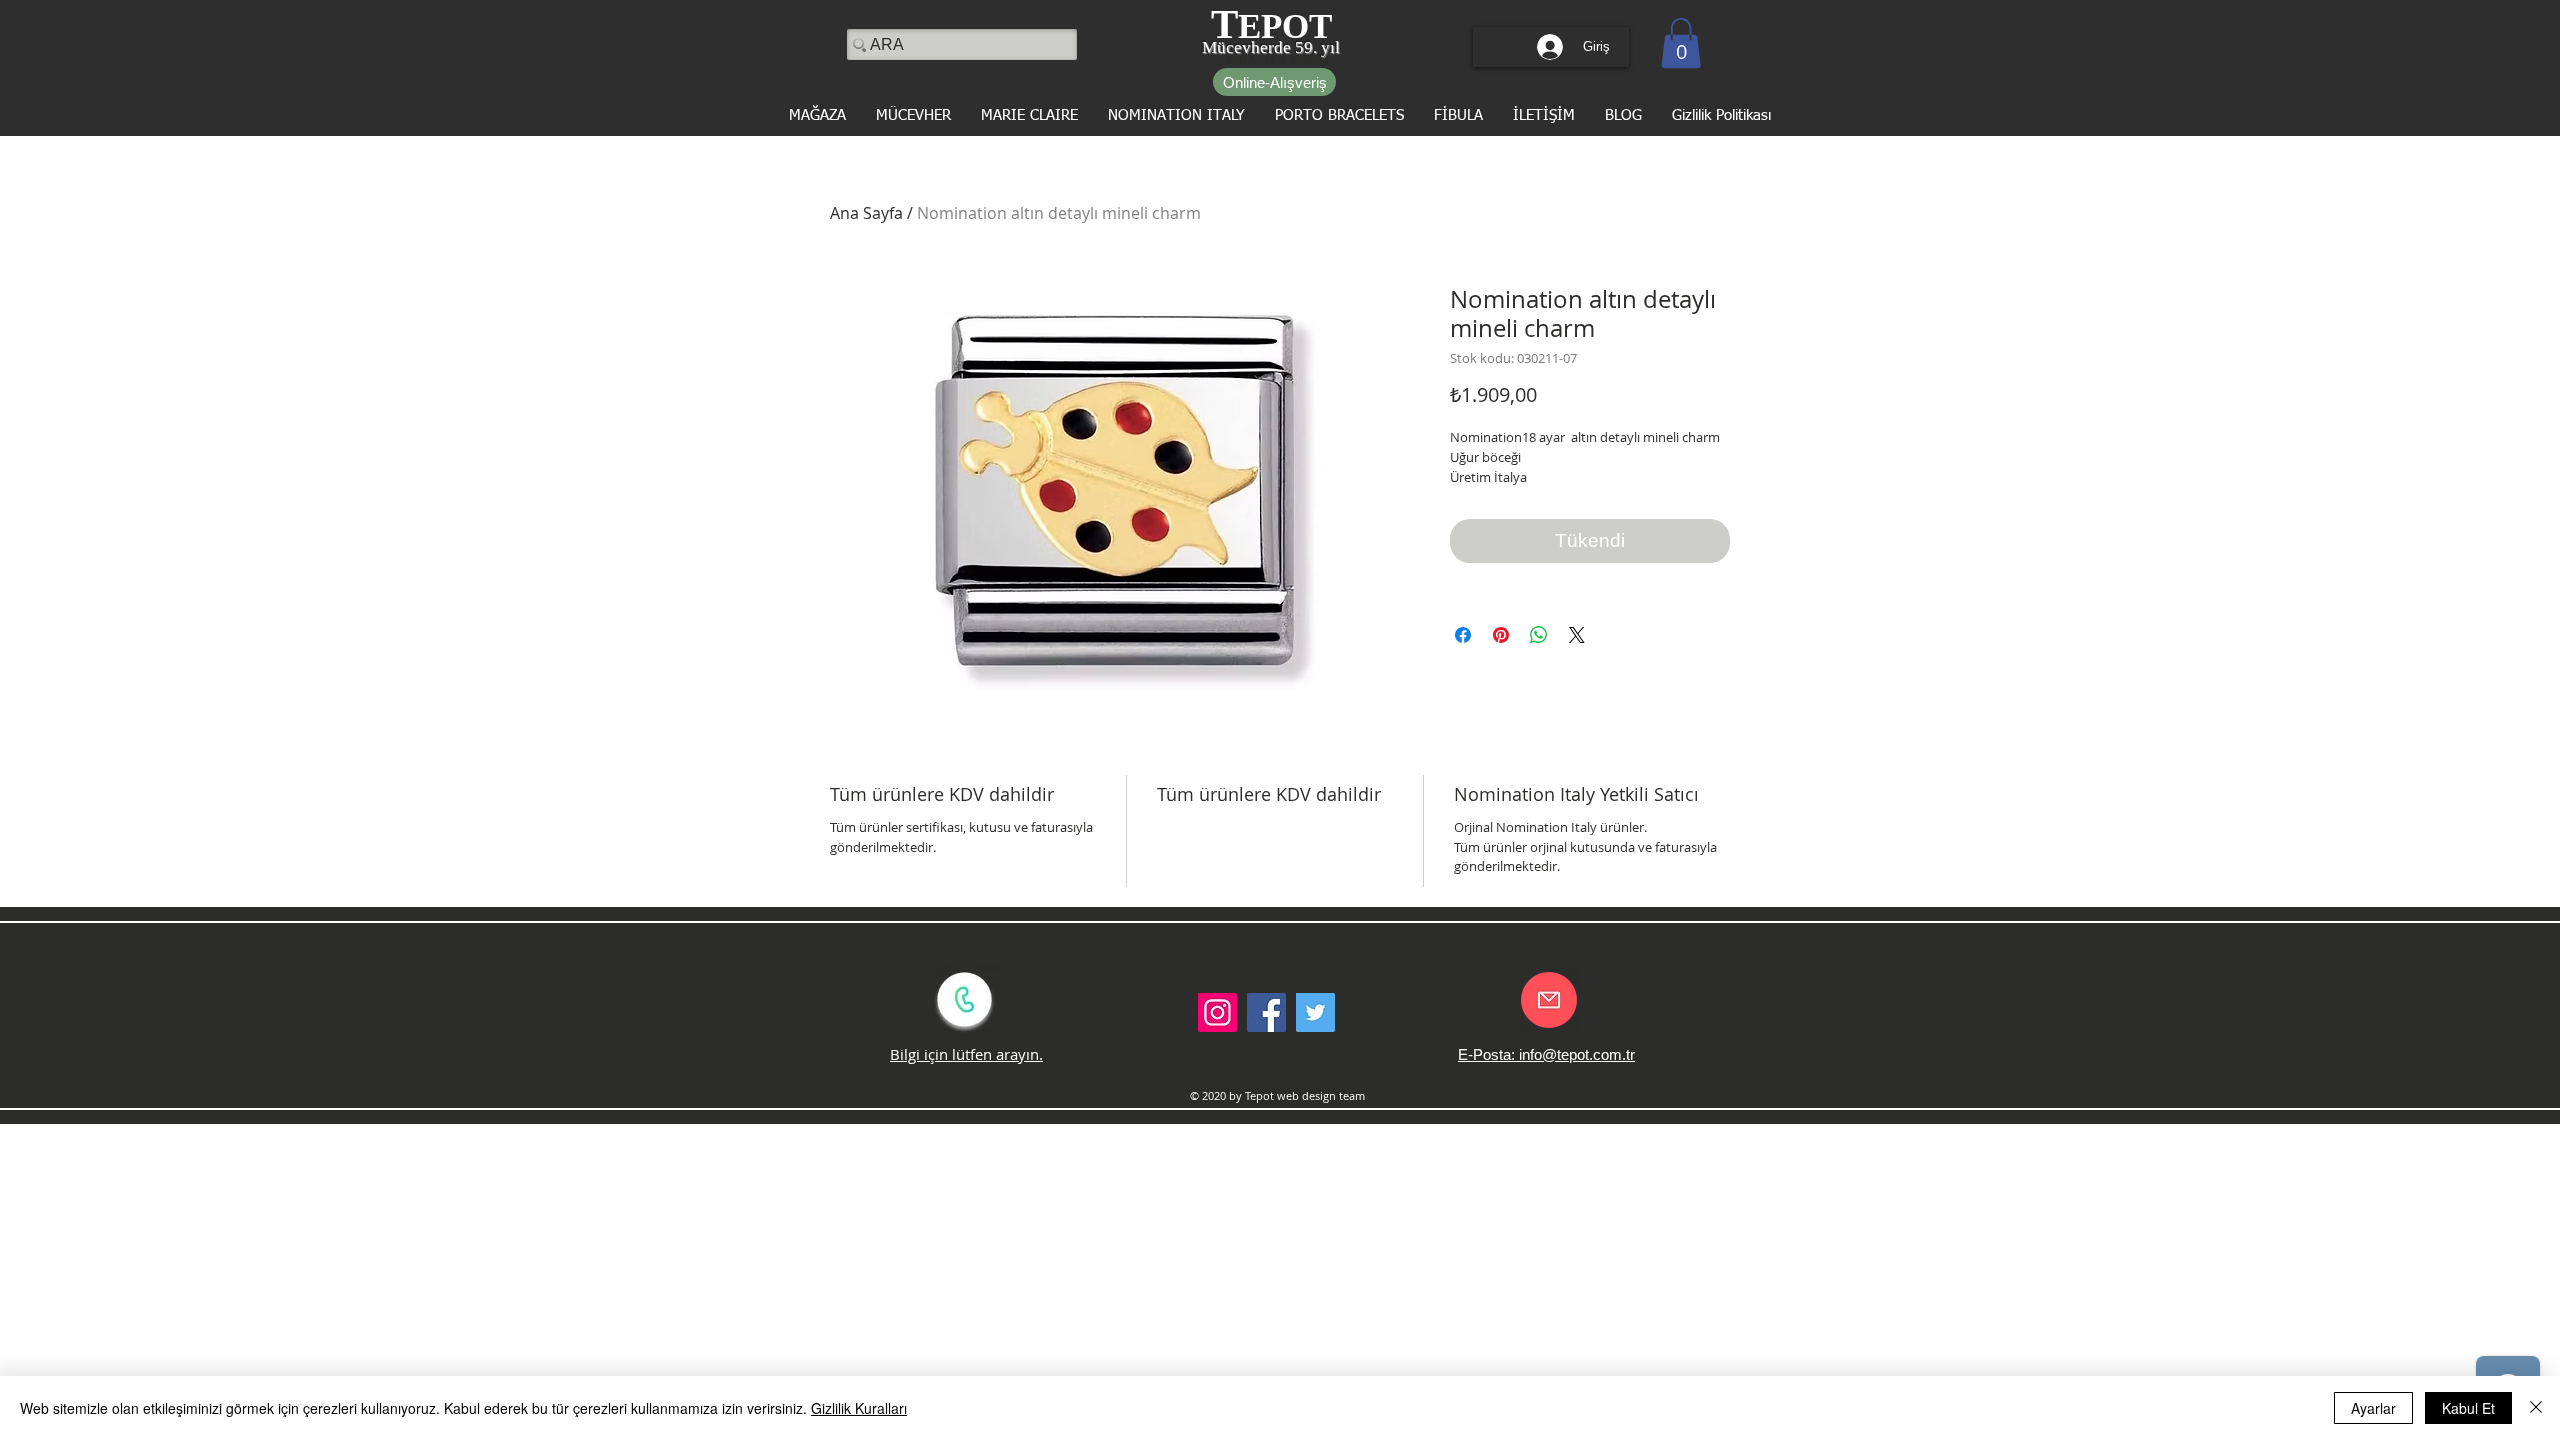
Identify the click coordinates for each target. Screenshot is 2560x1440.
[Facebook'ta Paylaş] (1463, 635)
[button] (1681, 43)
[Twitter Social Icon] (1315, 1012)
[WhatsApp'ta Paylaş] (1539, 635)
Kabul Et (2468, 1408)
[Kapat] (2536, 1408)
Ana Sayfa (866, 213)
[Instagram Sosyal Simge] (1217, 1012)
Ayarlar (2373, 1408)
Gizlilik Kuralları (859, 1408)
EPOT (1285, 26)
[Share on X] (1577, 635)
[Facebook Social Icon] (1266, 1012)
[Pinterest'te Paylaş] (1501, 635)
